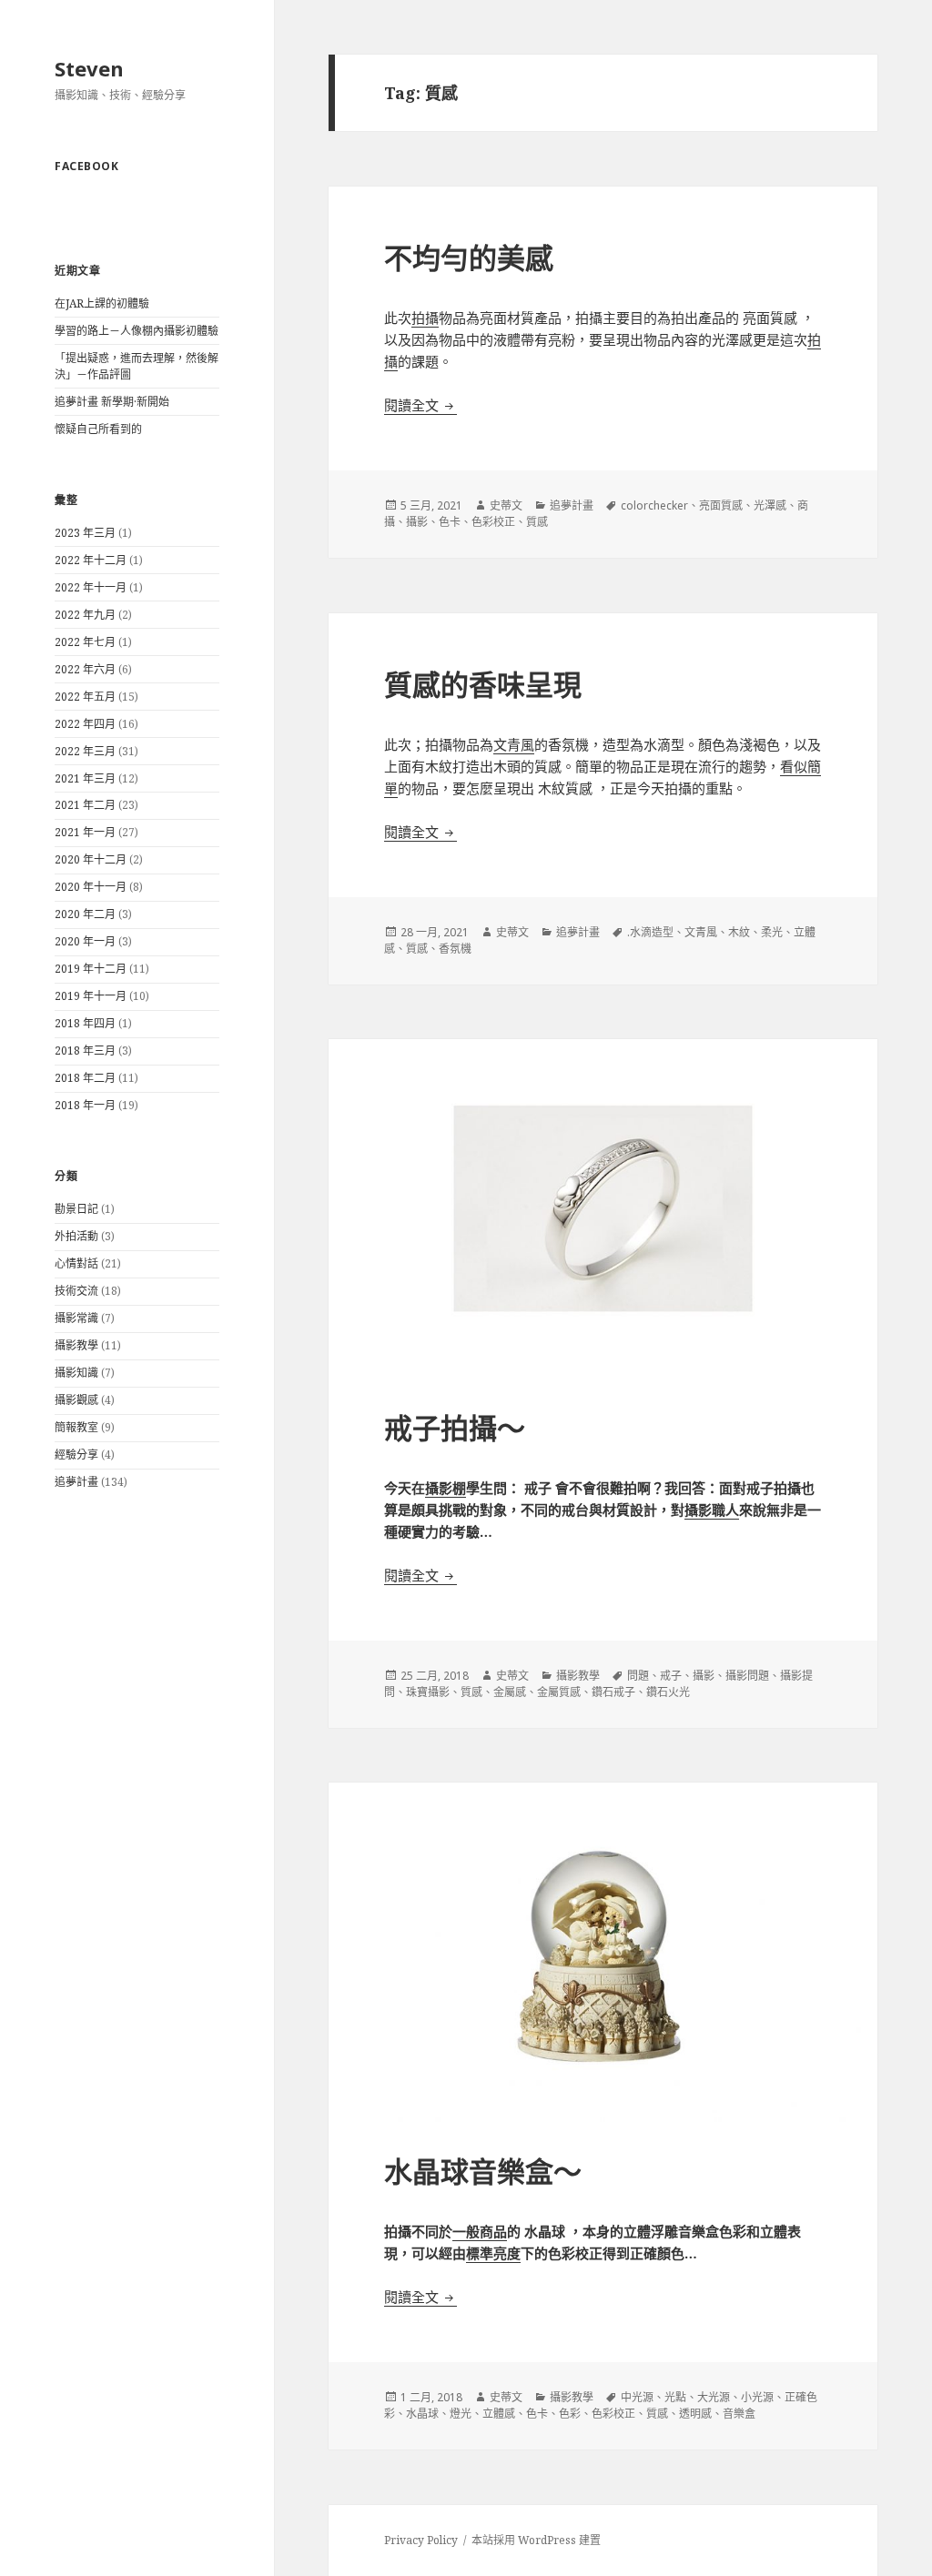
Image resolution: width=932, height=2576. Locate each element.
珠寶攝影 (428, 1692)
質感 (537, 522)
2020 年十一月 (91, 887)
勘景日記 (76, 1209)
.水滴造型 (650, 932)
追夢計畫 (76, 1482)
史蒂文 (506, 505)
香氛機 (455, 949)
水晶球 (422, 2414)
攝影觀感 (76, 1400)
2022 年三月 (85, 751)
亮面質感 (721, 505)
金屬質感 (559, 1692)
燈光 (461, 2414)
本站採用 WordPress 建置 (536, 2540)
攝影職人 (712, 1510)
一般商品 (480, 2231)
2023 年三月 (85, 533)
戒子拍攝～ (455, 1428)
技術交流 (76, 1291)
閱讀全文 (420, 405)
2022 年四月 (85, 724)
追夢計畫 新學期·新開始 (112, 402)
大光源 (714, 2397)
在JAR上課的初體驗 (102, 303)
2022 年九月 (85, 615)
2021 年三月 (85, 778)
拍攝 (425, 318)
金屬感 (510, 1692)
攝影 (417, 522)
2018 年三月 (85, 1051)
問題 (638, 1676)
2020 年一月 (85, 941)
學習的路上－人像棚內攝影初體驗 (137, 331)
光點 (675, 2397)
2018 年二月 (85, 1078)
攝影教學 (76, 1345)
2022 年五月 (85, 697)
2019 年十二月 (91, 969)
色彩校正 (493, 522)
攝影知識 (76, 1373)
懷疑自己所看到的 (98, 429)
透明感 (695, 2414)
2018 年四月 (85, 1023)
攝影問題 (747, 1676)
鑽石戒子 (613, 1692)
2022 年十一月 (91, 587)
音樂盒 (739, 2414)
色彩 (570, 2414)
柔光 (772, 932)
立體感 (499, 2414)
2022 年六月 (85, 669)
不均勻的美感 (469, 258)
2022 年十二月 (91, 560)
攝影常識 (76, 1318)
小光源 (757, 2397)
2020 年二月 (85, 914)
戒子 (671, 1676)
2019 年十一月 (91, 996)
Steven (89, 68)
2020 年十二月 (91, 859)
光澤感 (770, 505)
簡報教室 (76, 1427)
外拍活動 (76, 1236)
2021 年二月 (85, 805)
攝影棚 (446, 1488)
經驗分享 (76, 1455)
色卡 (450, 522)
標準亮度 (493, 2253)
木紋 (739, 932)
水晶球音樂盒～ (483, 2171)
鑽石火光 (668, 1692)
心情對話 (76, 1263)
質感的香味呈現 (483, 684)
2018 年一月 (85, 1105)
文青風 (514, 744)
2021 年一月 (85, 832)
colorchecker (654, 505)
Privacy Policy (421, 2540)
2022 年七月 (85, 642)
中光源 (637, 2397)
